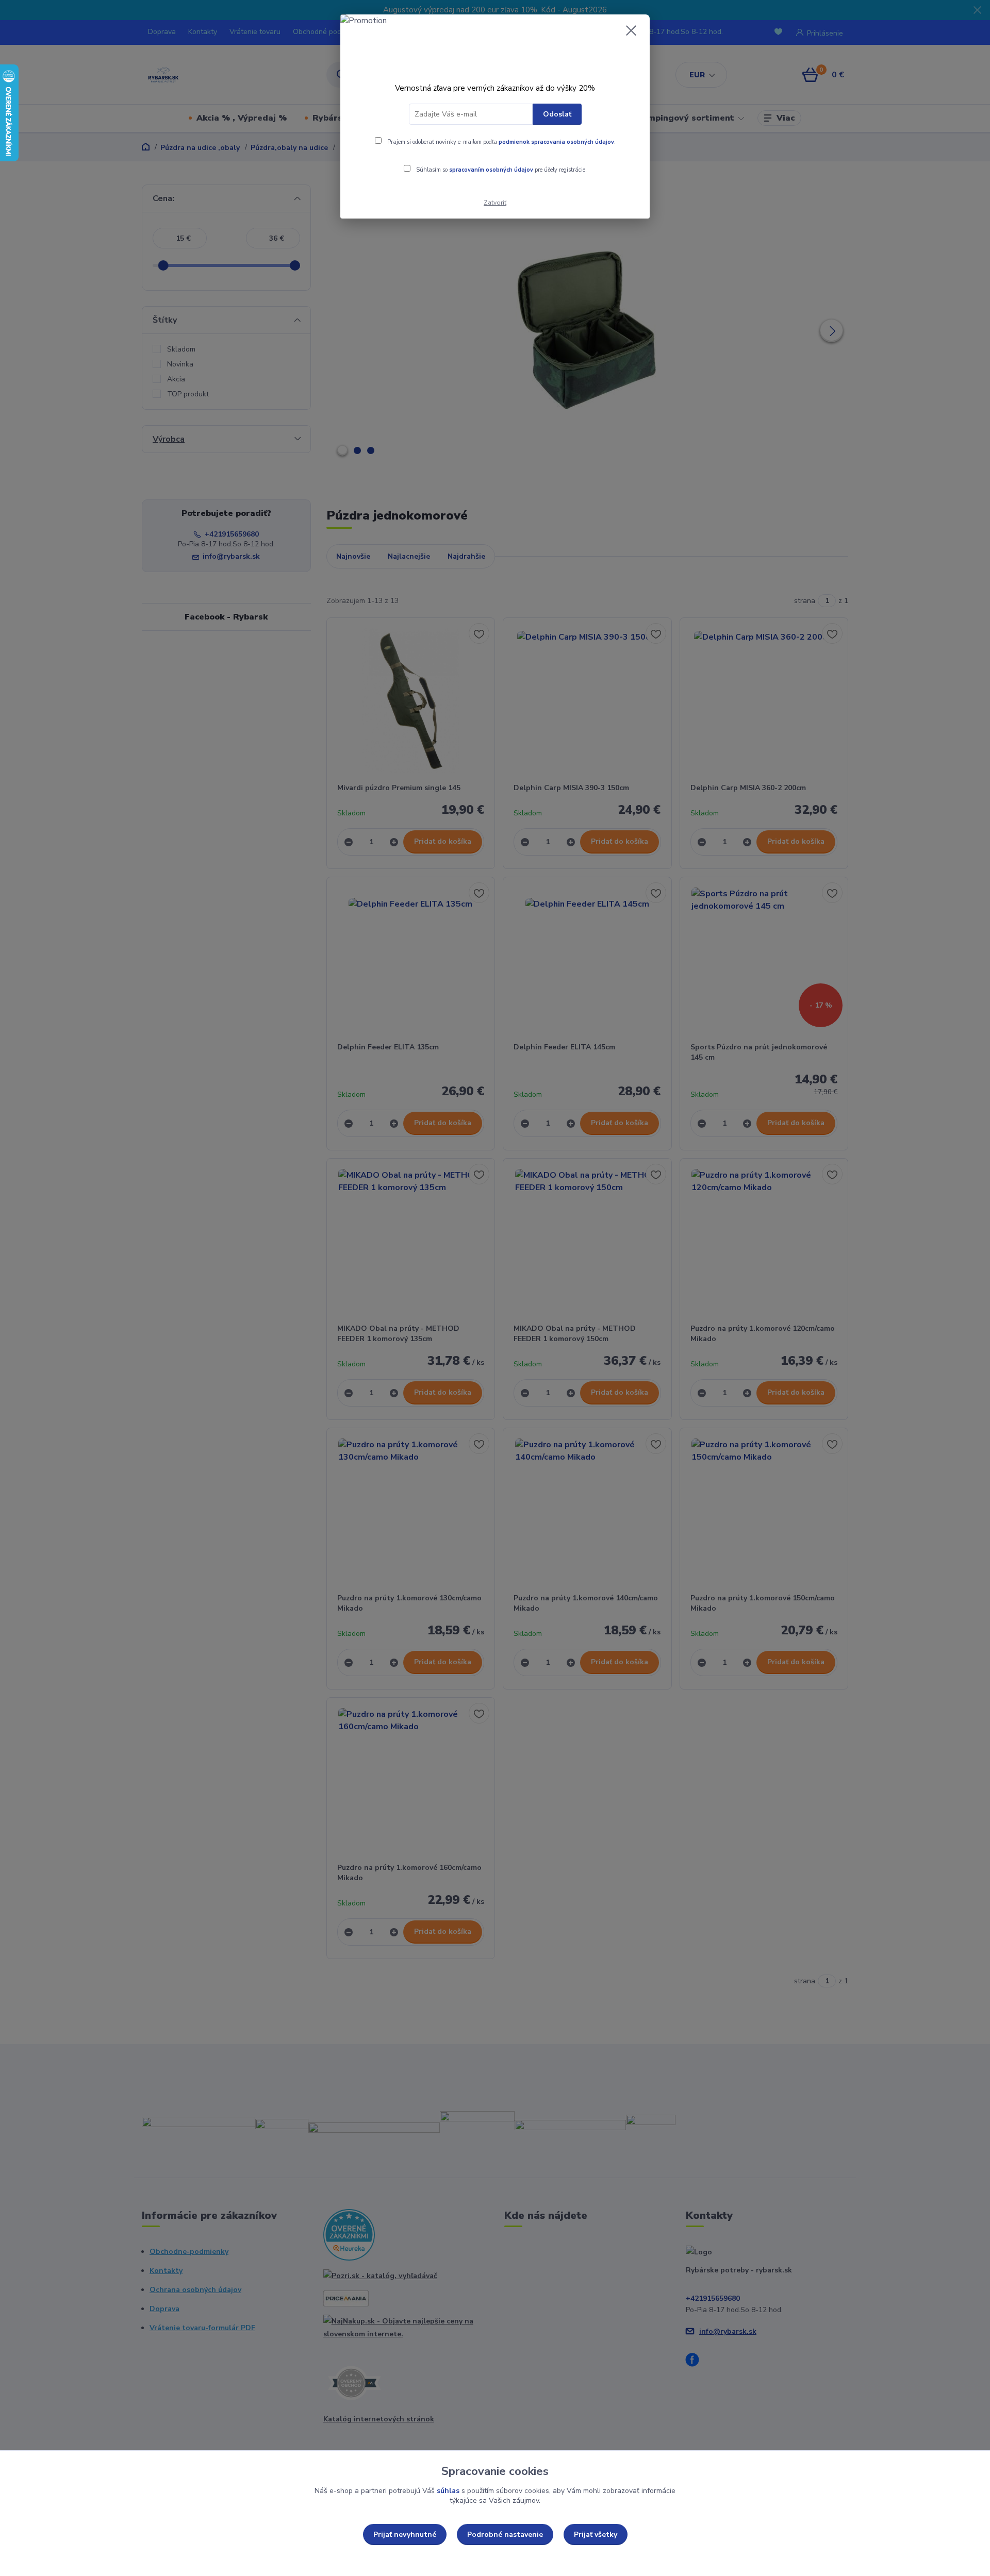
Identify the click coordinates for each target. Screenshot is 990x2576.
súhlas (448, 2491)
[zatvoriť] (631, 30)
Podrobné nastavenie (505, 2535)
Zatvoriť (495, 203)
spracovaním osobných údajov (491, 170)
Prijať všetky (596, 2535)
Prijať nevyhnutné (405, 2535)
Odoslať (557, 114)
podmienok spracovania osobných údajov (556, 142)
